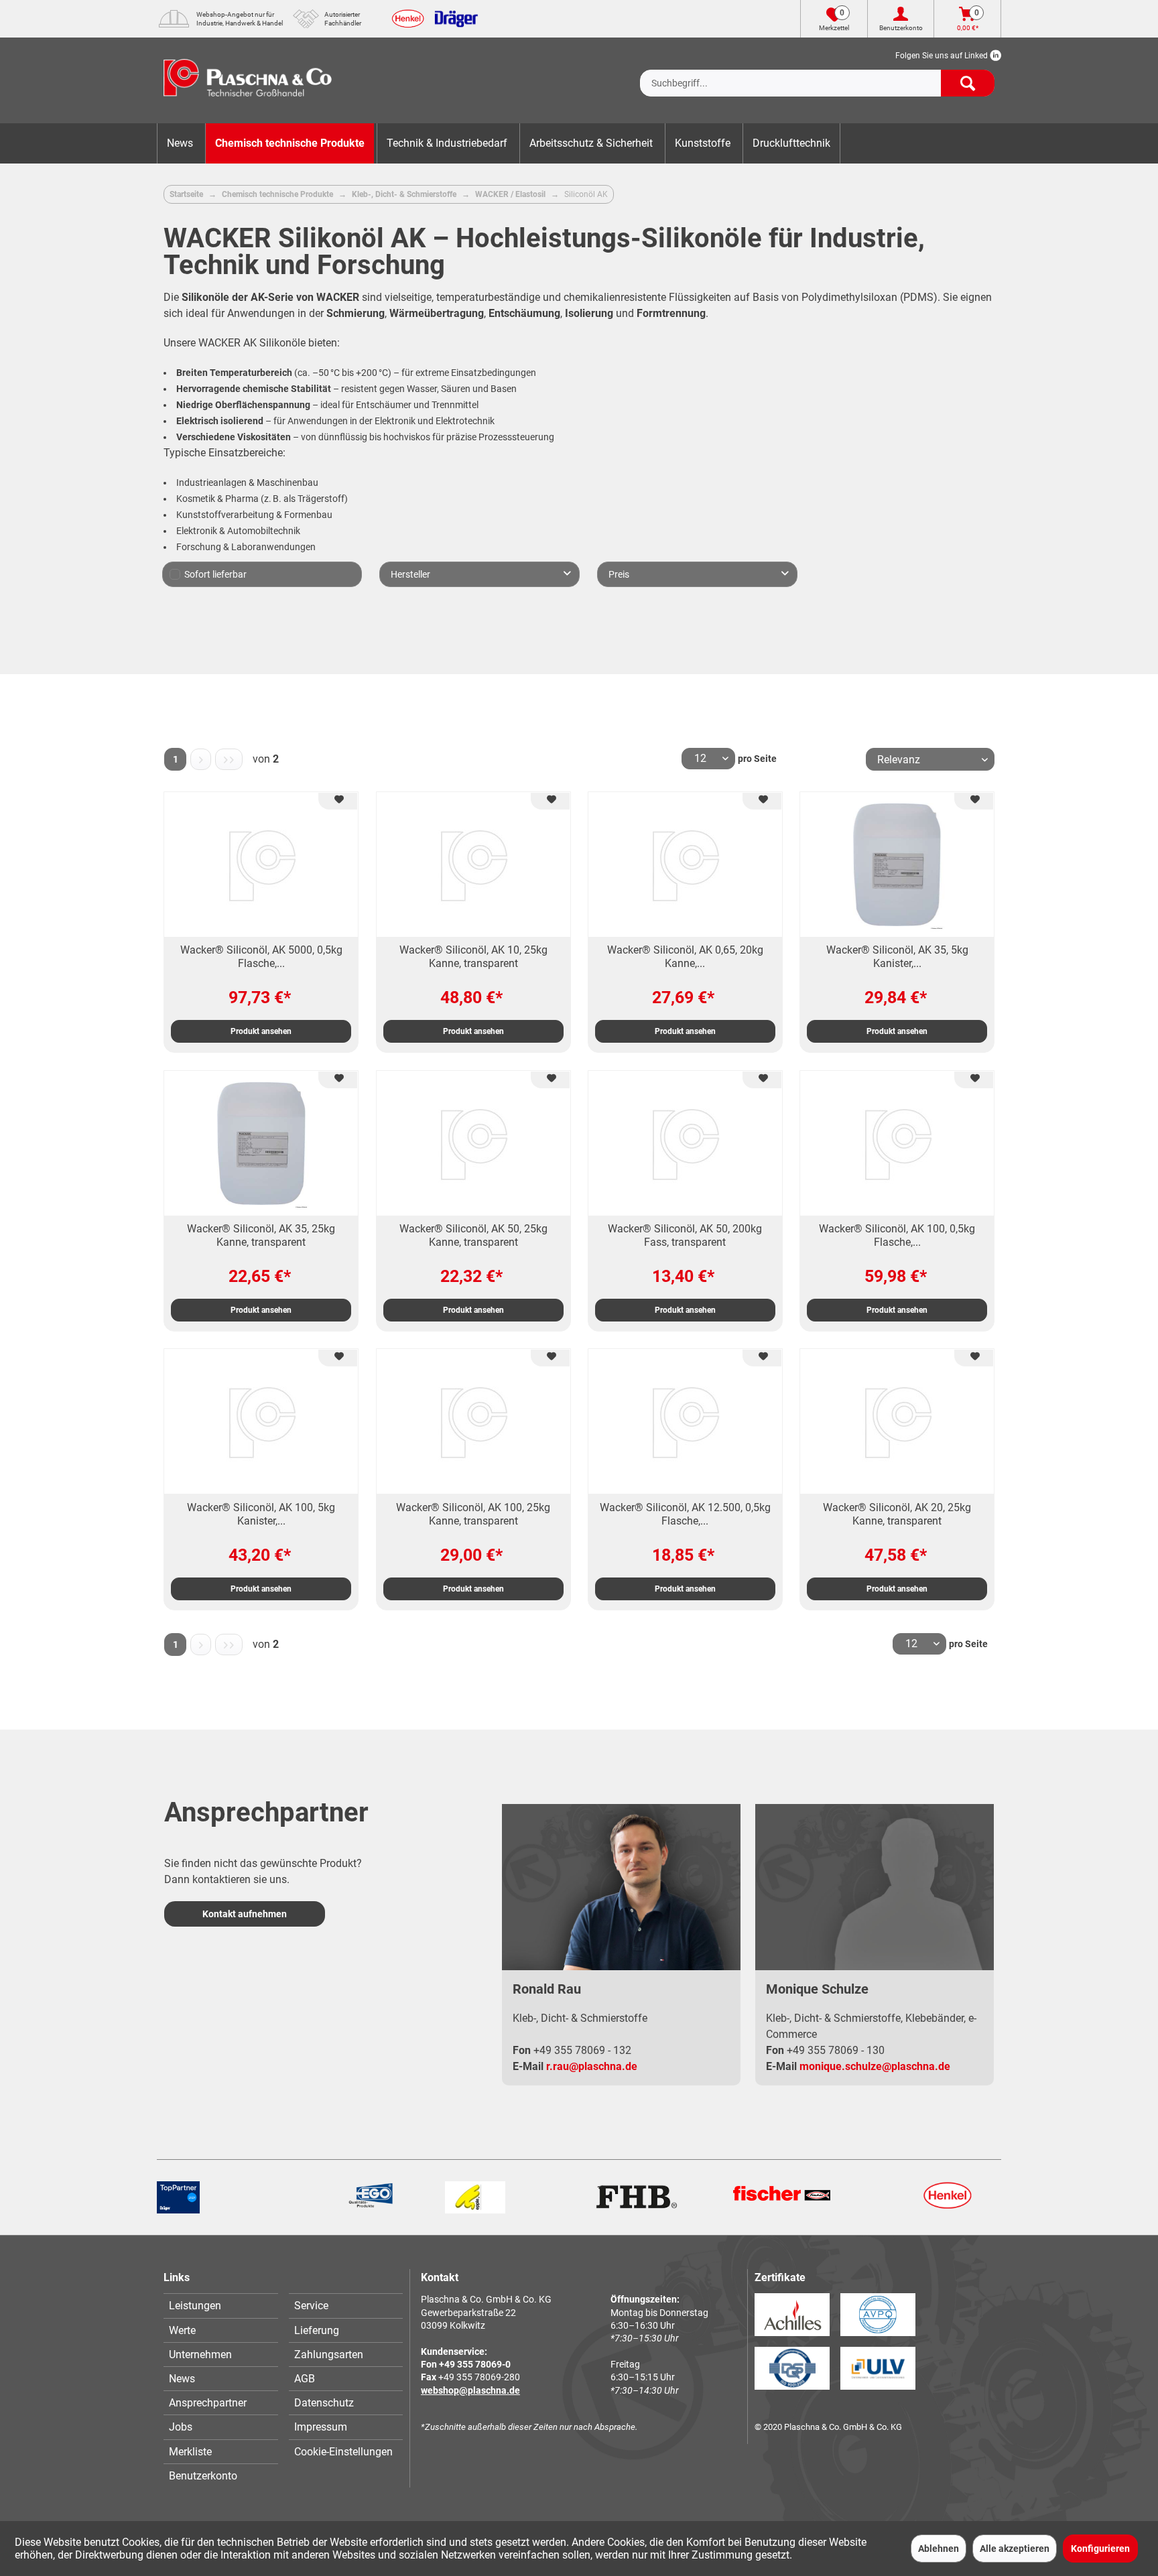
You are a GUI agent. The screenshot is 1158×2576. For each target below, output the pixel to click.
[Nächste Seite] (201, 759)
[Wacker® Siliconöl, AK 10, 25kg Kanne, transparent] (473, 864)
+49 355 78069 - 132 (582, 2050)
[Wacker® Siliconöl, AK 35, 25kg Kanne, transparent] (261, 1143)
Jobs (181, 2427)
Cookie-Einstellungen (343, 2452)
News (182, 2379)
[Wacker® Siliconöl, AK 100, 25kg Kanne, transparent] (473, 1421)
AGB (305, 2379)
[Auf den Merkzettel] (338, 801)
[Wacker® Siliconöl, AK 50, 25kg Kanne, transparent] (473, 1143)
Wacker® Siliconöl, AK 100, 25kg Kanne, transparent (473, 1514)
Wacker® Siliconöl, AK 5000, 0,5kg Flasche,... (261, 957)
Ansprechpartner (208, 2403)
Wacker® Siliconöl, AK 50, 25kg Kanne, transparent (473, 1235)
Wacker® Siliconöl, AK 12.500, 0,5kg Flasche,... (685, 1514)
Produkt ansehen (261, 1031)
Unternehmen (200, 2355)
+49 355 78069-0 (475, 2364)
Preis (619, 574)
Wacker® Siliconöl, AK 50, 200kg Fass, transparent (685, 1235)
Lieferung (317, 2330)
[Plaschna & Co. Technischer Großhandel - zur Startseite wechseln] (248, 80)
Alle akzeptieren (1015, 2549)
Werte (182, 2330)
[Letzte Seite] (229, 759)
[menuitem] (817, 72)
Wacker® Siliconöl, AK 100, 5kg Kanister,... (261, 1514)
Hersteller (410, 574)
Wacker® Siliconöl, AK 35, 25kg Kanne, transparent (261, 1235)
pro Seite (757, 759)
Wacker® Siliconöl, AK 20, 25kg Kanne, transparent (897, 1514)
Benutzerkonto (203, 2476)
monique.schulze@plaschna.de (875, 2066)
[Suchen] (968, 83)
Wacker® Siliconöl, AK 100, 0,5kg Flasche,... (897, 1235)
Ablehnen (939, 2549)
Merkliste (190, 2452)
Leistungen (195, 2306)
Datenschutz (324, 2403)
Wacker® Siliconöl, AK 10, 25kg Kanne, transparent (473, 957)
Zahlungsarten (329, 2355)
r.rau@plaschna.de (592, 2066)
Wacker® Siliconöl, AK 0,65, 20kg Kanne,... (685, 957)
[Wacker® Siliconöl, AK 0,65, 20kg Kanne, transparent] (685, 864)
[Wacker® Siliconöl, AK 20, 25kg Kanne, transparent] (897, 1421)
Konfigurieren (1100, 2549)
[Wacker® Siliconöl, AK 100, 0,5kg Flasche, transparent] (897, 1143)
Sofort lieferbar (215, 574)
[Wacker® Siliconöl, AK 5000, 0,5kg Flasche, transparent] (261, 864)
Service (311, 2306)
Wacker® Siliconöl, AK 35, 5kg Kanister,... (897, 957)
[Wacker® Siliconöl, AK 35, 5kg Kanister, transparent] (897, 864)
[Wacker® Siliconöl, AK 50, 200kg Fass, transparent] (685, 1143)
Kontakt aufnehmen (245, 1914)
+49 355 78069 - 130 (836, 2050)
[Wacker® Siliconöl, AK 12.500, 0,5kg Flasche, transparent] (685, 1421)
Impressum (321, 2427)
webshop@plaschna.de (470, 2390)
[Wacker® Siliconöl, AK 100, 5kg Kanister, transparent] (261, 1421)
